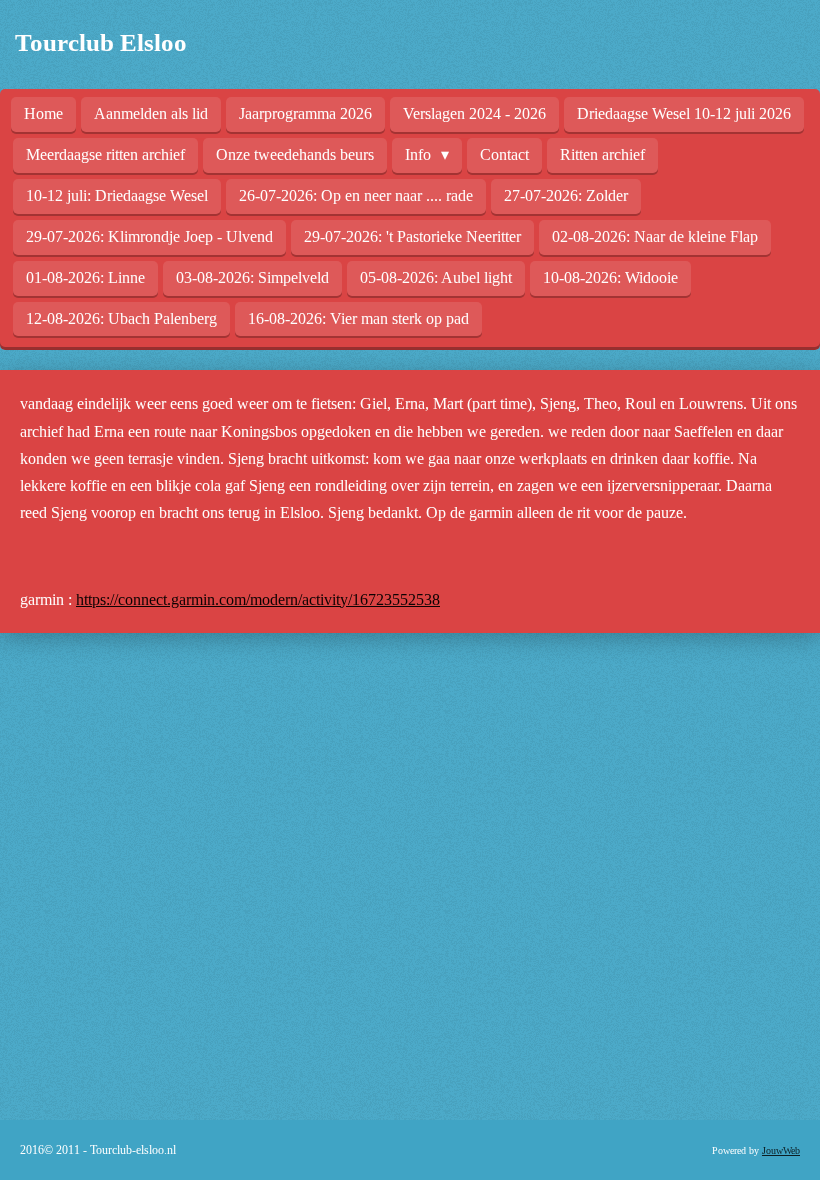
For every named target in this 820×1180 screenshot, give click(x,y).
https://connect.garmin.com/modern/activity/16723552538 (258, 599)
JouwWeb (781, 1150)
